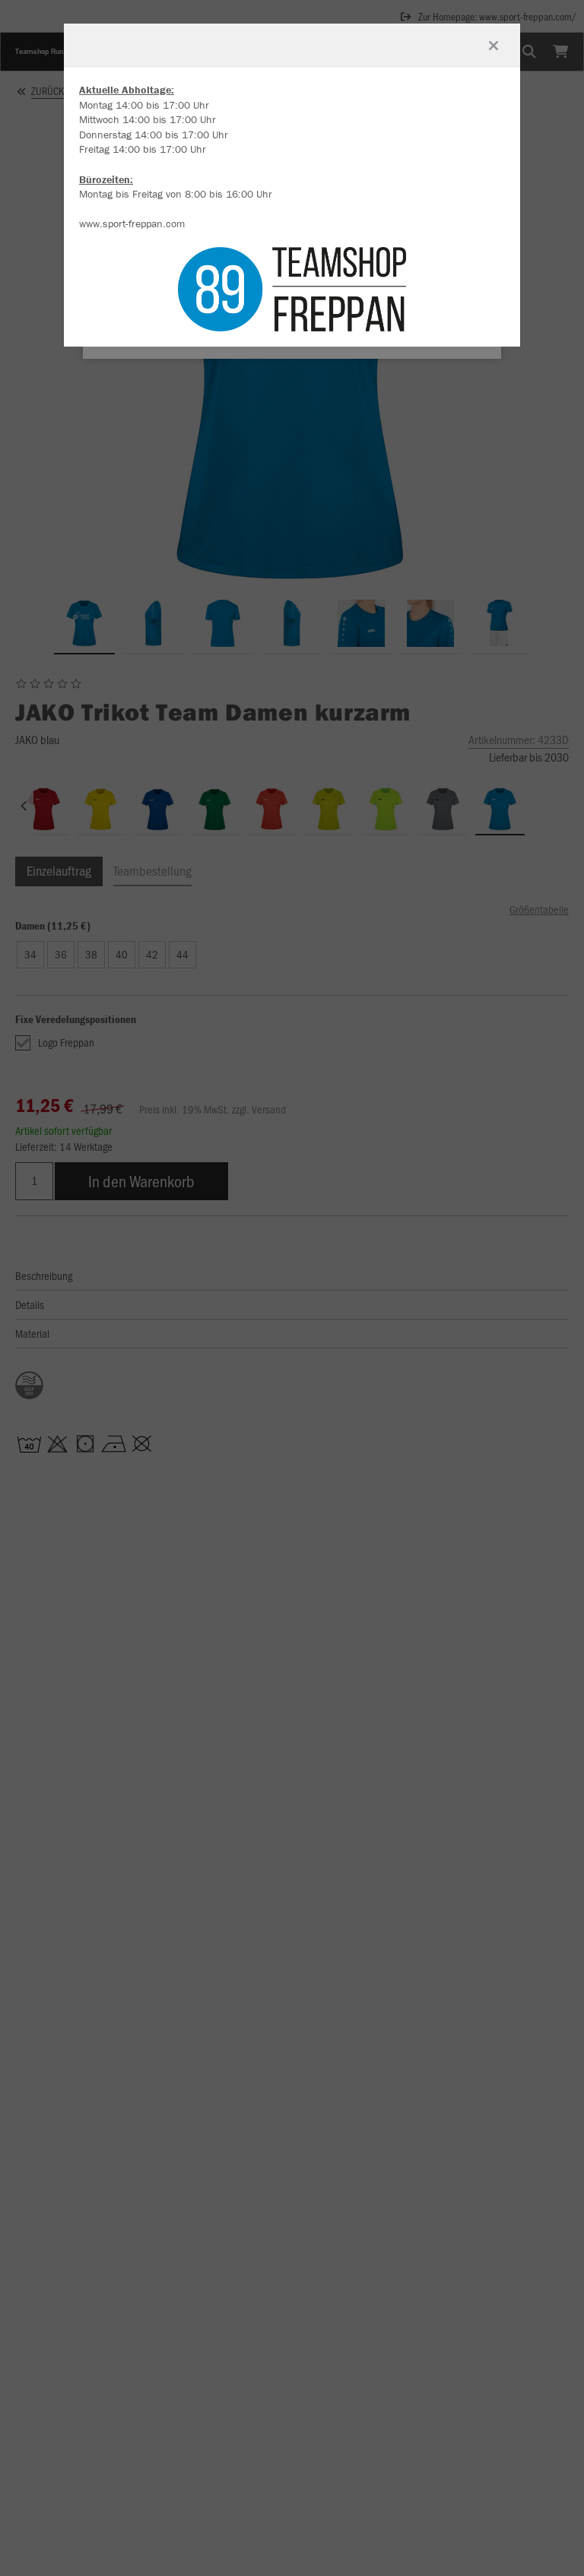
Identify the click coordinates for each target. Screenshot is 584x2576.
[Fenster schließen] (494, 46)
